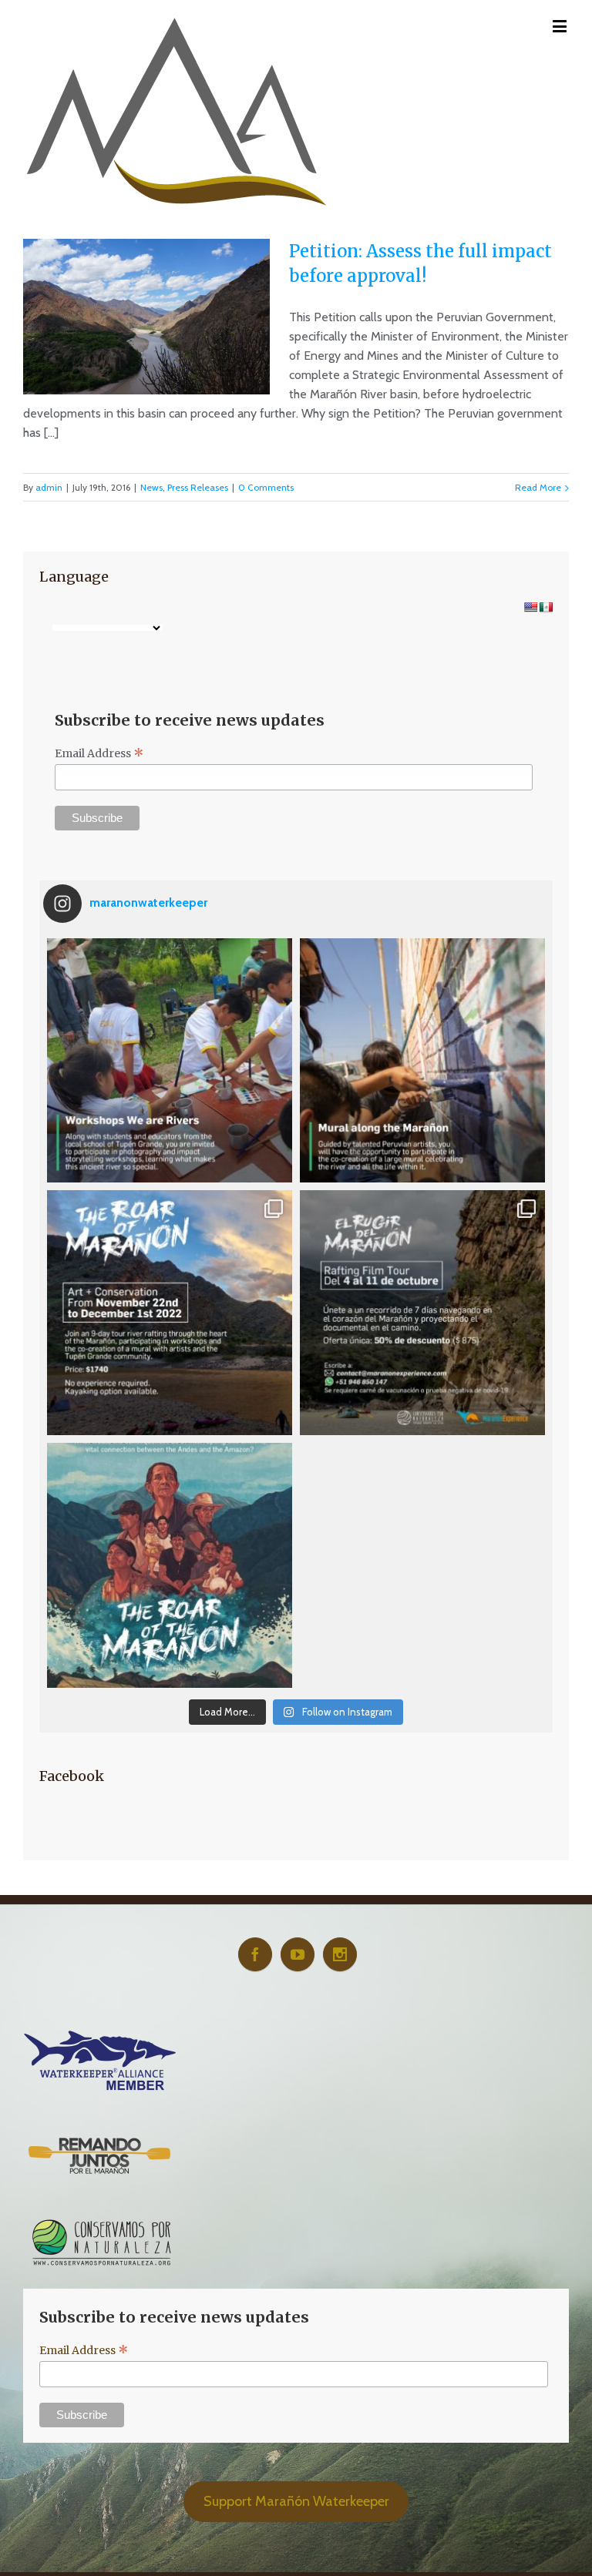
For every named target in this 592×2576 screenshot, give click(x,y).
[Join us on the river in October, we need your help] (422, 1313)
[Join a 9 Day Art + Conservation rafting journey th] (170, 1313)
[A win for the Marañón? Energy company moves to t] (422, 1565)
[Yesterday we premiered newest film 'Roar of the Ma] (170, 1565)
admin (49, 487)
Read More (538, 487)
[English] (530, 607)
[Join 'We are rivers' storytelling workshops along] (170, 1061)
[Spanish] (546, 607)
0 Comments (266, 487)
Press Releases (198, 487)
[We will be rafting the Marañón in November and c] (422, 1061)
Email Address (99, 753)
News (151, 487)
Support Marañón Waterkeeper (296, 2501)
